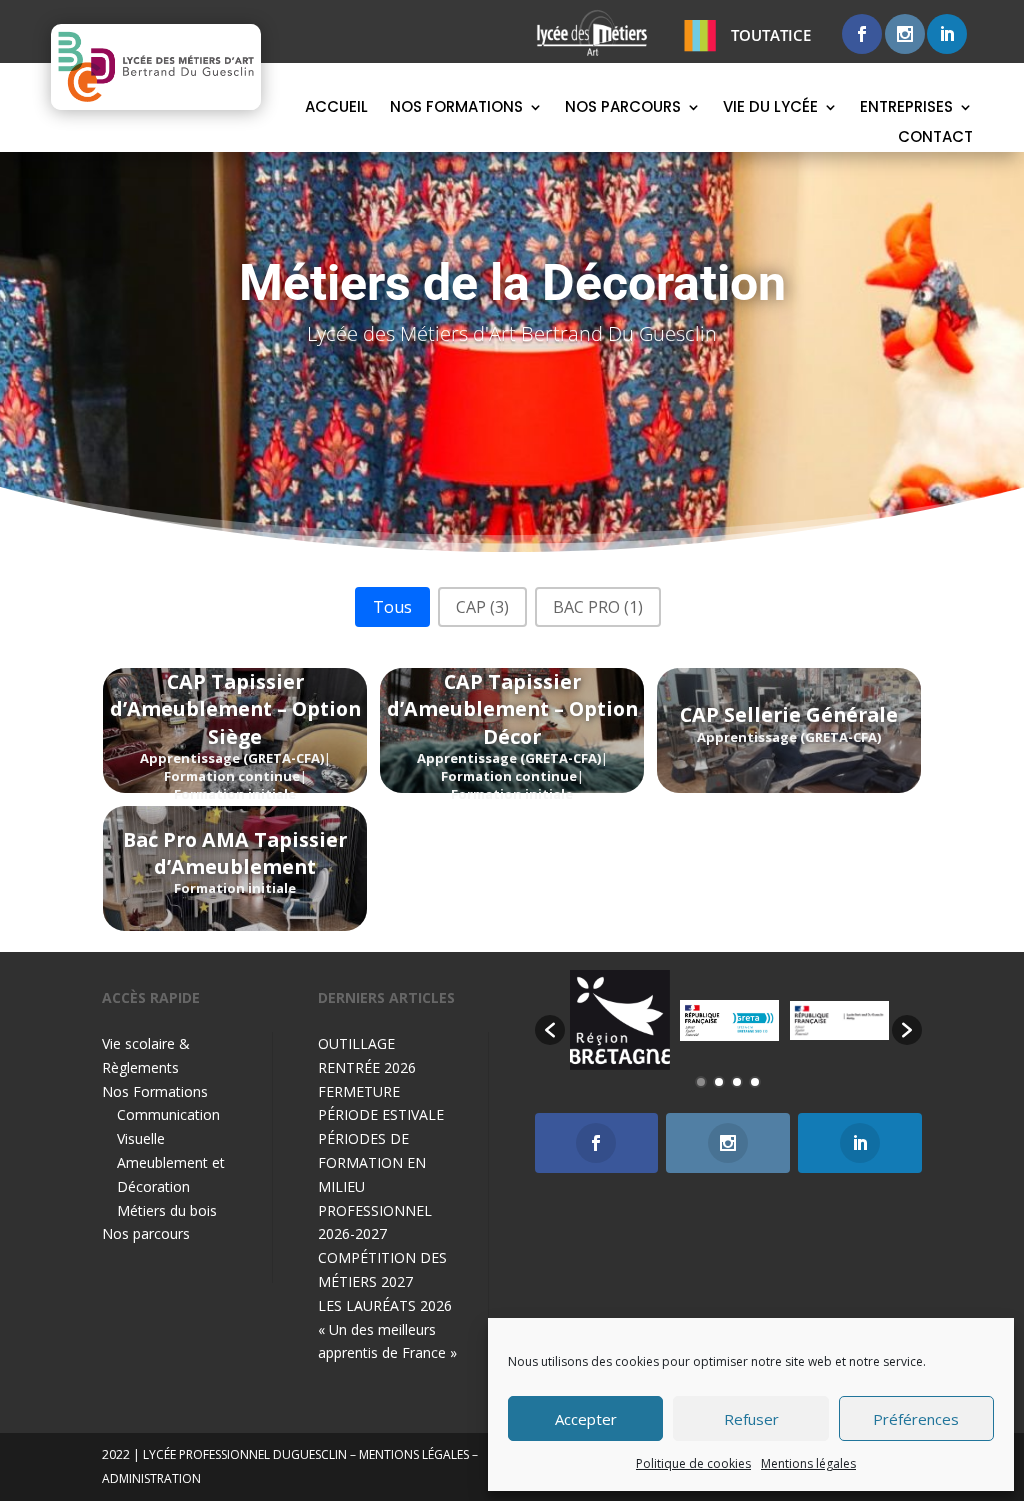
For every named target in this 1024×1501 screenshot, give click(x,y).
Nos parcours (623, 108)
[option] (620, 1020)
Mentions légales (808, 1463)
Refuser (751, 1419)
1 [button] (701, 1082)
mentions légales (414, 1454)
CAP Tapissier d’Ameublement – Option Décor (512, 709)
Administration (151, 1478)
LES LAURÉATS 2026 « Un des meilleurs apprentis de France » (387, 1329)
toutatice (771, 35)
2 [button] (719, 1082)
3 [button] (737, 1082)
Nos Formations (456, 108)
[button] (392, 607)
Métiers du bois (167, 1210)
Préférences (916, 1419)
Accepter (586, 1419)
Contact (935, 138)
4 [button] (755, 1082)
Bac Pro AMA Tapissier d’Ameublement (235, 853)
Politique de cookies (693, 1463)
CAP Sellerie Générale (789, 714)
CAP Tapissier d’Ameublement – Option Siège (235, 709)
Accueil (336, 108)
